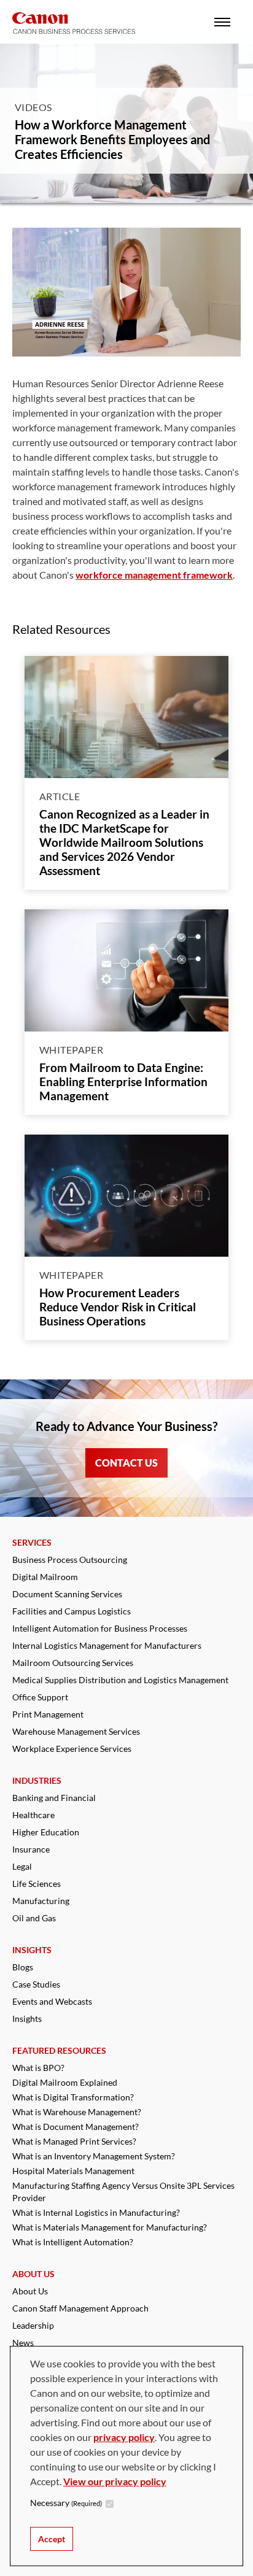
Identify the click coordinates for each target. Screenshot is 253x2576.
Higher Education (46, 1832)
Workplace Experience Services (72, 1749)
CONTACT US (126, 1463)
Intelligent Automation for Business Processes (100, 1628)
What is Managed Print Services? (74, 2141)
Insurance (31, 1849)
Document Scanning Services (67, 1594)
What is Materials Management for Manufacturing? (110, 2227)
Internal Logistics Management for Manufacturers (107, 1645)
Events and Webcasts (52, 2001)
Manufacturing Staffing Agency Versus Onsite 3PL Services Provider (123, 2192)
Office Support (40, 1697)
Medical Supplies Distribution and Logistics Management (120, 1680)
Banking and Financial (54, 1798)
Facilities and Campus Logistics (72, 1611)
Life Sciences (37, 1884)
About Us (30, 2291)
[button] (126, 291)
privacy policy (124, 2437)
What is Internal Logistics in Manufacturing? (96, 2212)
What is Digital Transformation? (73, 2097)
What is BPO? (38, 2068)
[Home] (74, 23)
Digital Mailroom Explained (65, 2082)
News (23, 2343)
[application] (126, 292)
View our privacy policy (115, 2481)
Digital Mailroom (45, 1577)
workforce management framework (154, 575)
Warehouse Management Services (76, 1731)
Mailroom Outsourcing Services (73, 1663)
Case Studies (36, 1984)
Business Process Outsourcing (70, 1560)
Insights (27, 2019)
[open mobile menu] (222, 22)
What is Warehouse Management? (77, 2112)
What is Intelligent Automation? (73, 2242)
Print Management (48, 1714)
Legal (22, 1866)
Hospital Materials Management (73, 2171)
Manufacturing (41, 1901)
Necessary (66, 2503)
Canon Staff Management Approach (80, 2308)
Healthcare (33, 1815)
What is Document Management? (76, 2127)
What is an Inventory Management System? (94, 2156)
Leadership (33, 2325)
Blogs (23, 1967)
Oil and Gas (34, 1918)
